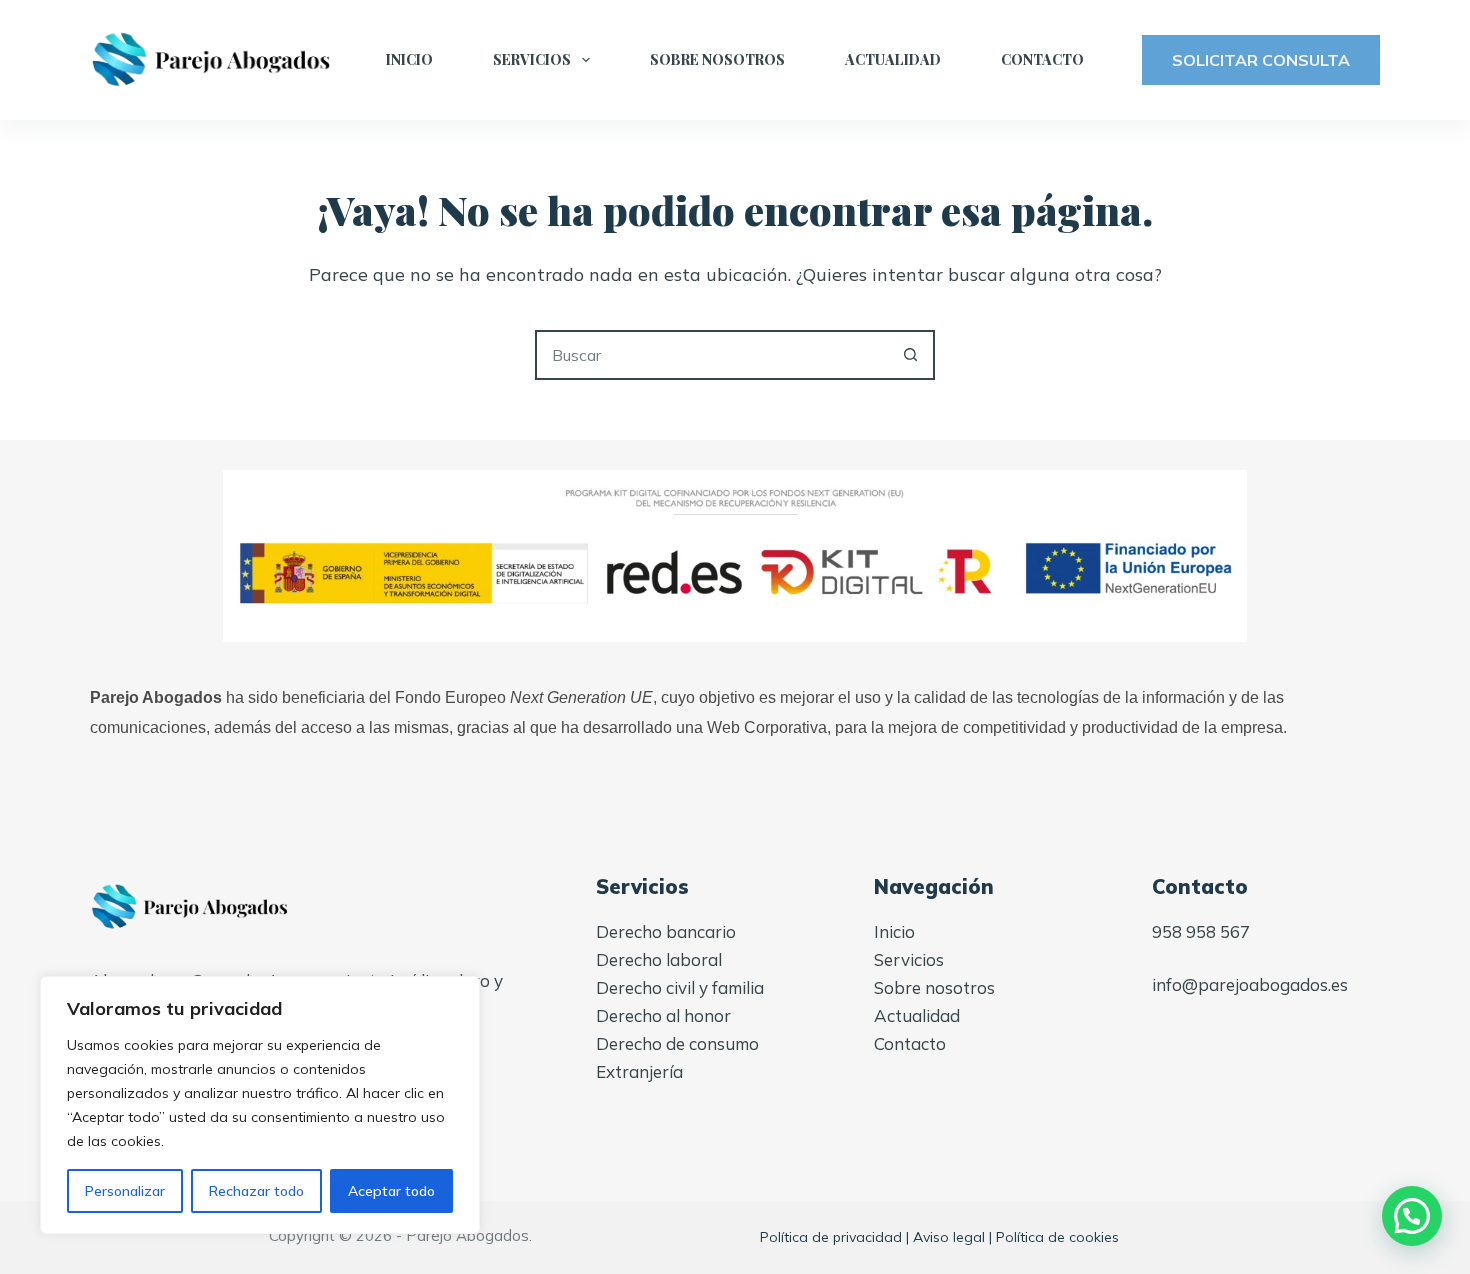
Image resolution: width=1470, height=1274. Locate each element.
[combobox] (712, 355)
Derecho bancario (666, 931)
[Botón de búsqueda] (910, 355)
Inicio (409, 59)
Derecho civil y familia (680, 987)
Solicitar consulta (1261, 60)
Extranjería (639, 1071)
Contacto (1042, 59)
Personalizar (125, 1191)
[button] (1412, 1216)
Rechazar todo (256, 1191)
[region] (260, 1105)
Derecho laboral (659, 959)
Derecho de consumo (677, 1043)
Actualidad (893, 59)
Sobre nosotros (717, 59)
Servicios (532, 59)
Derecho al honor (663, 1015)
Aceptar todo (391, 1191)
